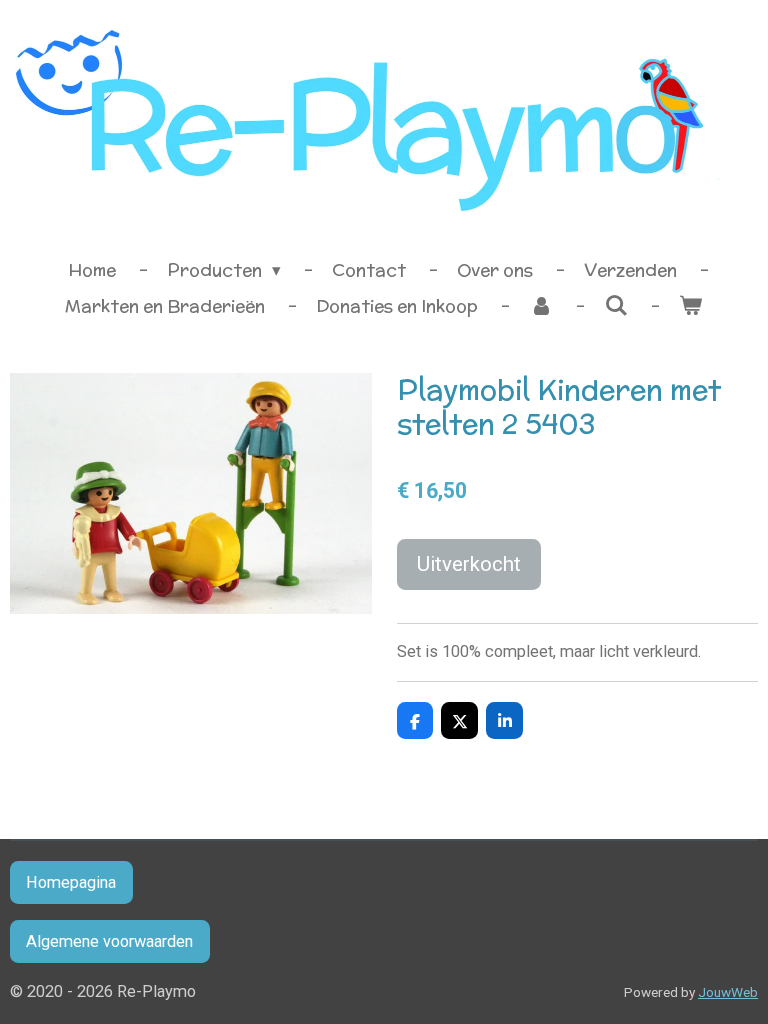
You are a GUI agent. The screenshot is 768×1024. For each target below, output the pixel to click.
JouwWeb (728, 992)
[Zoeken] (616, 306)
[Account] (541, 307)
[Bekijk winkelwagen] (691, 307)
